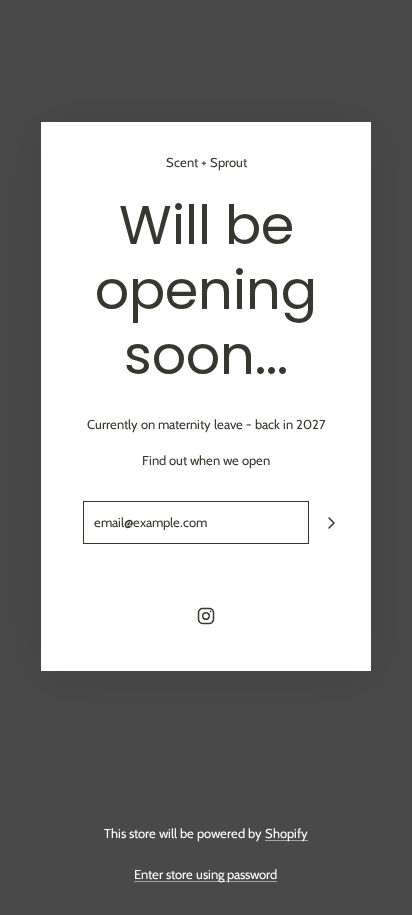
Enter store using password (205, 874)
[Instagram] (206, 616)
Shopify (286, 833)
